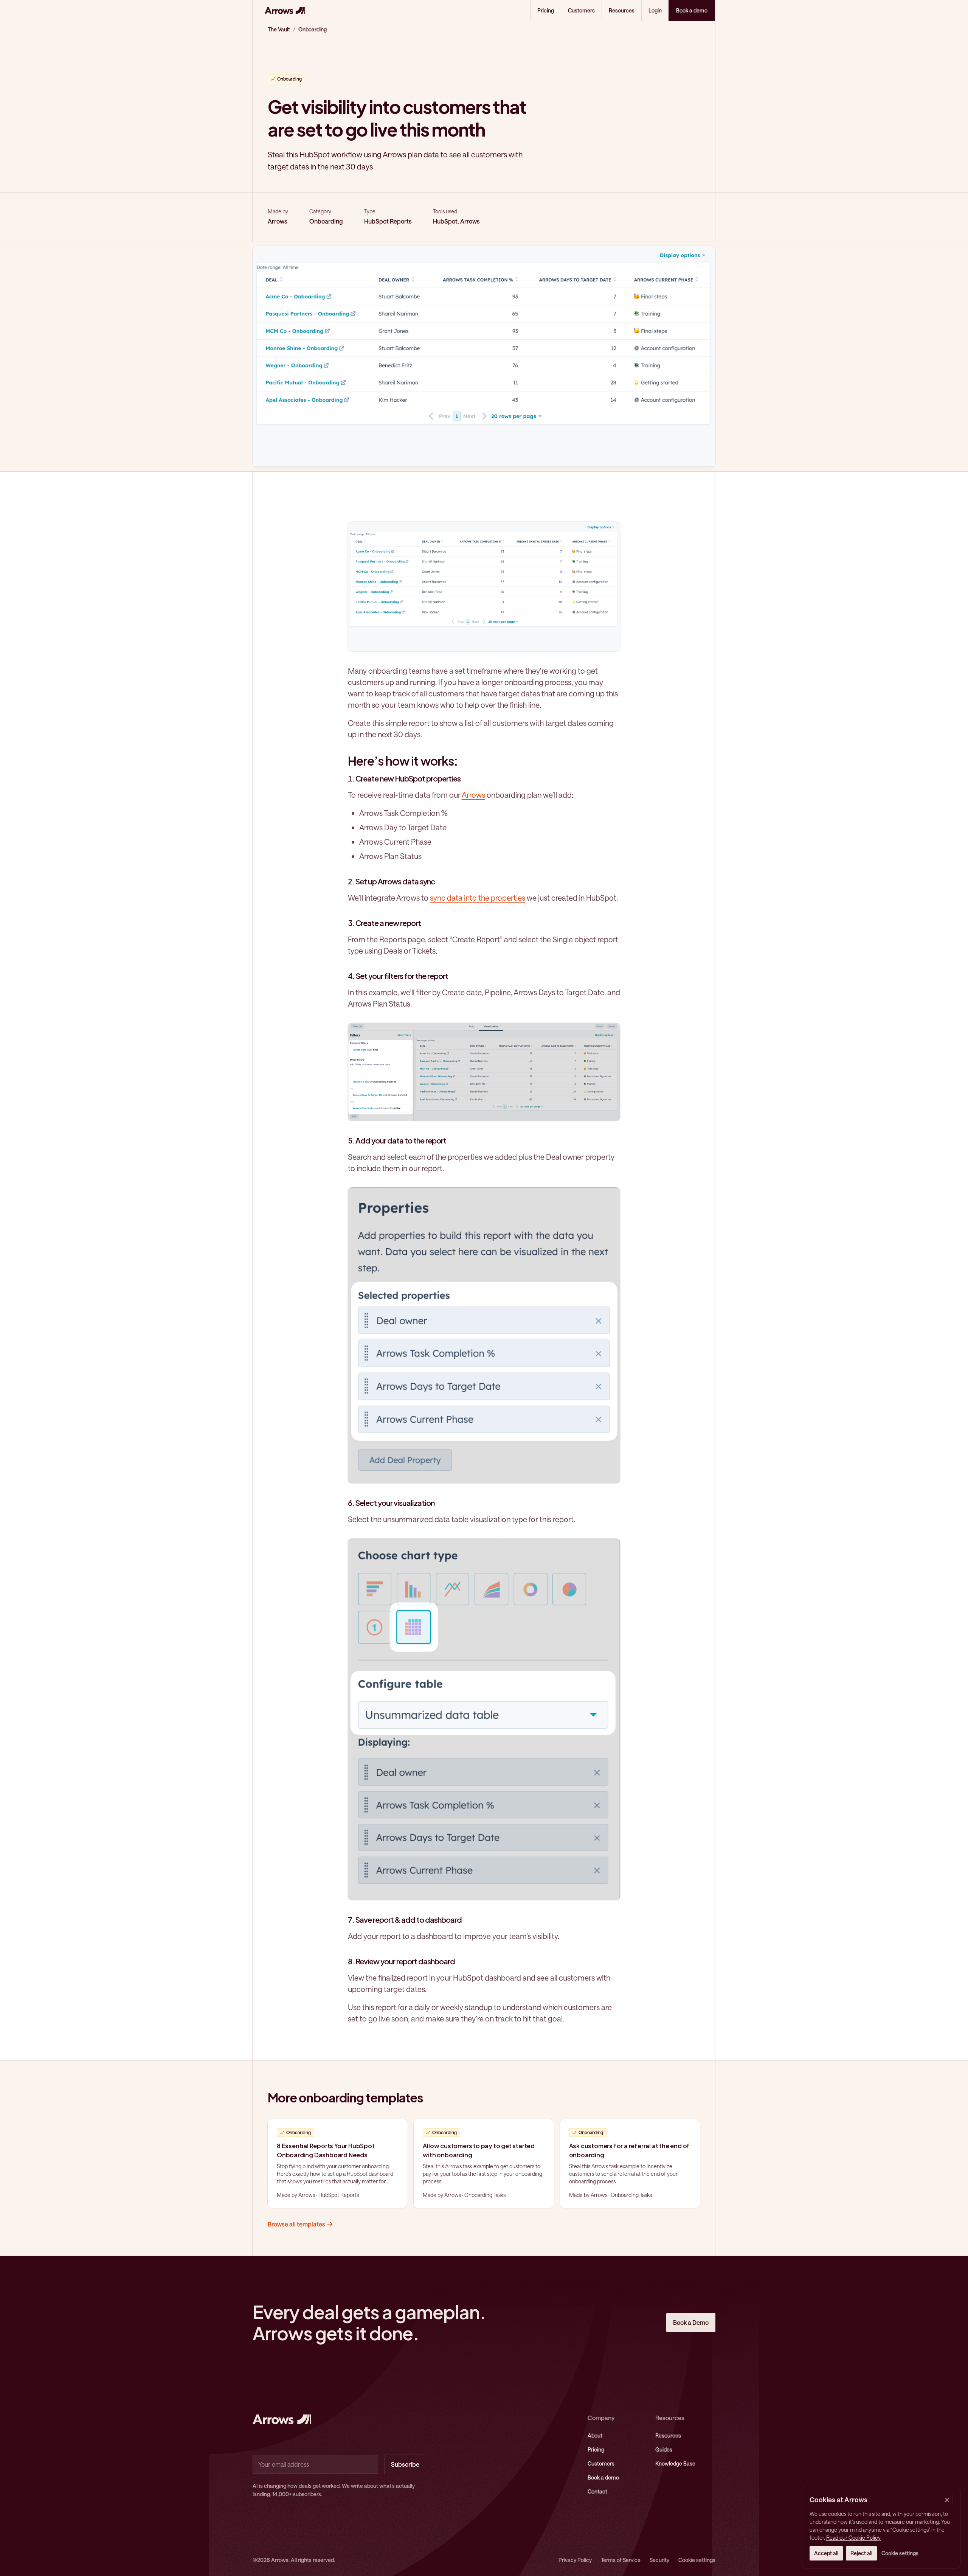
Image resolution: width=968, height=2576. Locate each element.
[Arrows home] (285, 10)
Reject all (861, 2553)
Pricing (546, 10)
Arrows (473, 795)
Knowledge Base (675, 2463)
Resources (622, 10)
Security (659, 2560)
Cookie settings (697, 2560)
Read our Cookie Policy (853, 2538)
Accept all (826, 2553)
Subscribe (405, 2464)
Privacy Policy (575, 2560)
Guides (664, 2449)
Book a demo (603, 2477)
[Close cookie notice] (947, 2500)
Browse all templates (296, 2224)
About (595, 2435)
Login (655, 10)
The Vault (279, 29)
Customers (581, 10)
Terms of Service (621, 2560)
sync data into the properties (478, 898)
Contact (597, 2491)
